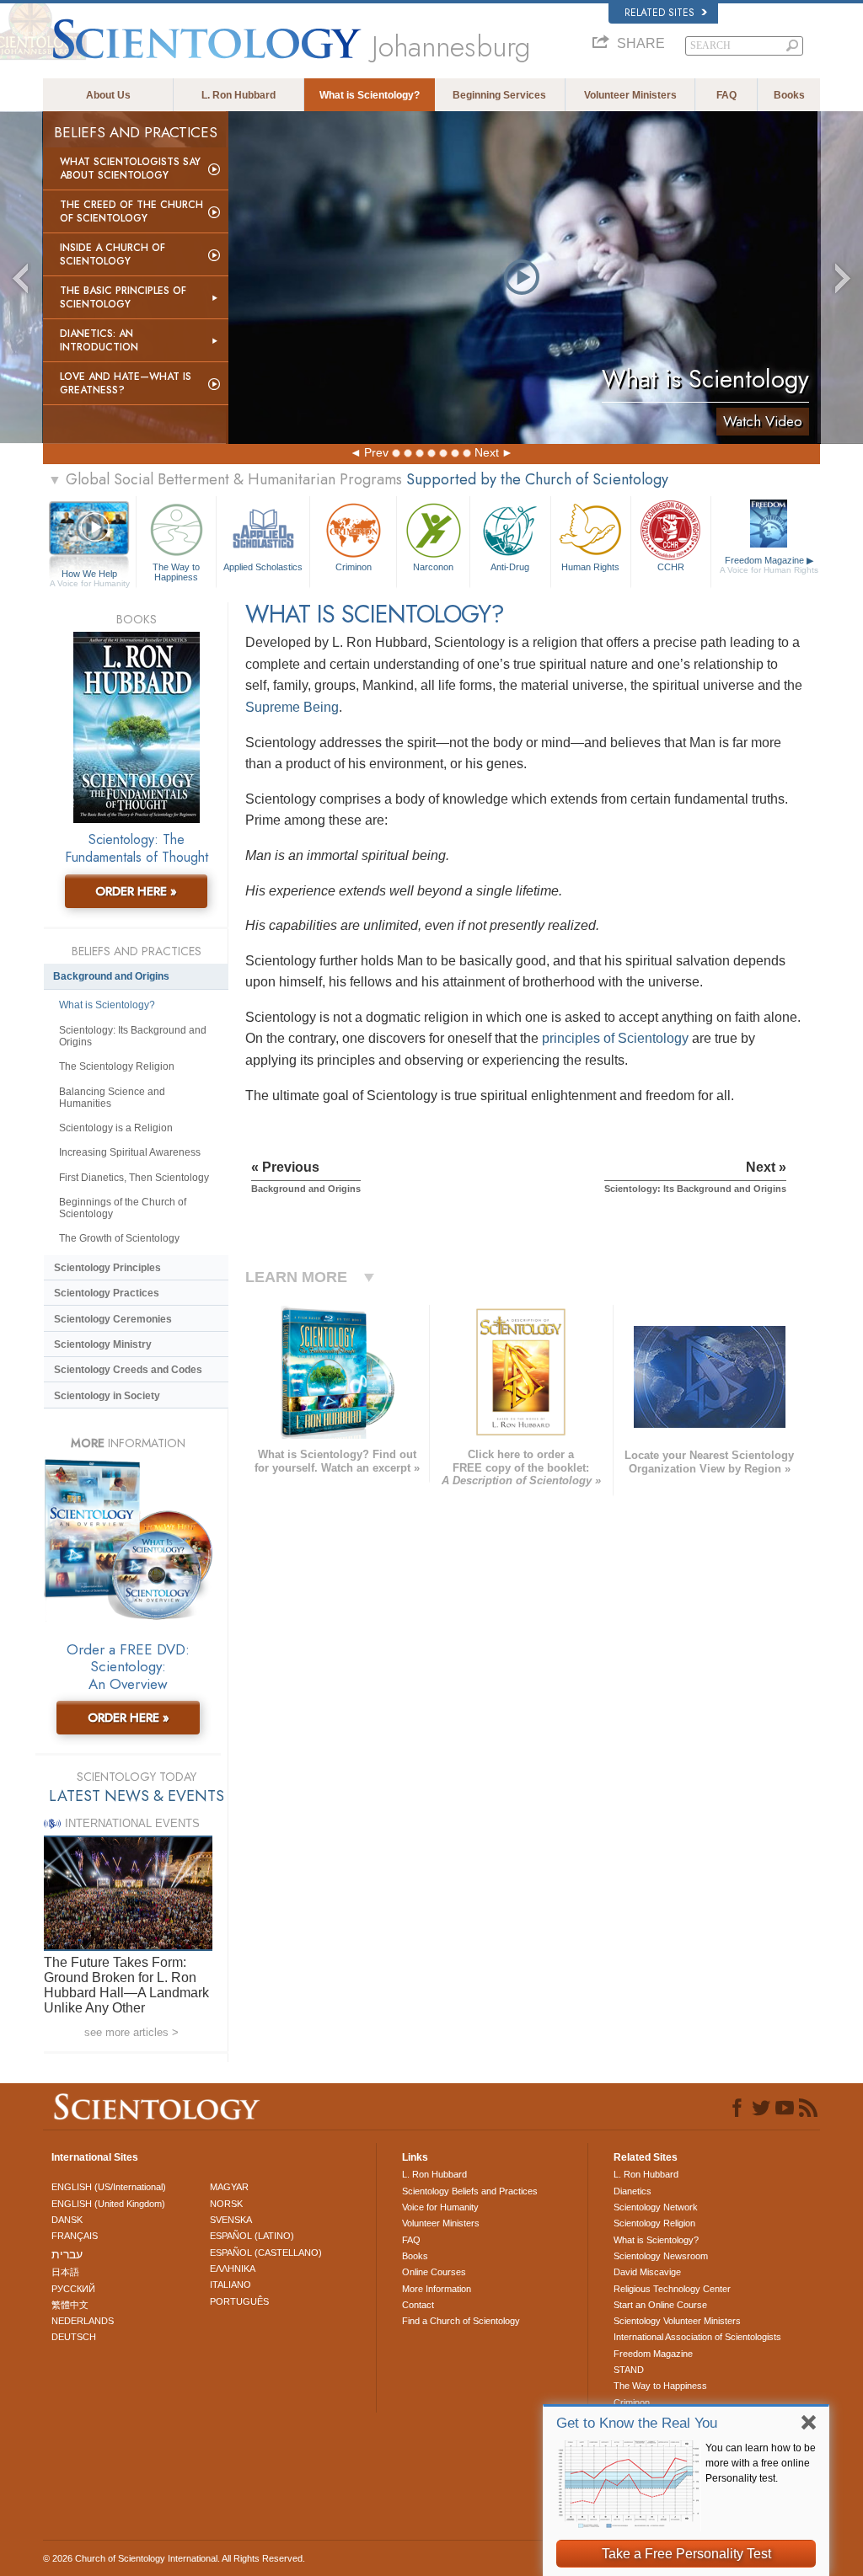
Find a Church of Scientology (461, 2321)
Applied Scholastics (263, 567)
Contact (418, 2305)
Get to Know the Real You (637, 2423)
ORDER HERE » (136, 891)
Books (789, 95)
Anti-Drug (510, 567)
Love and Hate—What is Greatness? (126, 383)
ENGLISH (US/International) (109, 2187)
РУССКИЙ (73, 2289)
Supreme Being (292, 707)
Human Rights (590, 567)
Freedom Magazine (769, 565)
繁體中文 (70, 2305)
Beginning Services (499, 95)
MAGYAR (229, 2187)
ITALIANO (230, 2285)
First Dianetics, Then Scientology (134, 1178)
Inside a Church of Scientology (113, 254)
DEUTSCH (74, 2337)
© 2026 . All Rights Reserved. (174, 2558)
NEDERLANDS (83, 2321)
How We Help (90, 575)
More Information (437, 2289)
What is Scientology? (370, 95)
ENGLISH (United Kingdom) (108, 2204)
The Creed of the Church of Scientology (131, 211)
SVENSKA (231, 2220)
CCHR (671, 567)
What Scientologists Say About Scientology (130, 168)
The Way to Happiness (176, 571)
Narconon (433, 567)
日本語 (65, 2272)
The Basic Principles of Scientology (123, 297)
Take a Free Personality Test (686, 2554)
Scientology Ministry (103, 1344)
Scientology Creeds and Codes (128, 1370)
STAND (629, 2370)
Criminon (354, 567)
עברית (67, 2254)
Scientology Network (656, 2207)
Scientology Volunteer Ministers (677, 2321)
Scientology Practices (107, 1293)
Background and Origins (111, 976)
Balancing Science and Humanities (112, 1098)
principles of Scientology (615, 1038)
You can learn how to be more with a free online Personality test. (761, 2463)
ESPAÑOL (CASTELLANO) (266, 2253)
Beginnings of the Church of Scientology (123, 1208)
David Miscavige (647, 2272)
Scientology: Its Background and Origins (133, 1036)
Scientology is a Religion (116, 1128)
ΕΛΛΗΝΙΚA (233, 2269)
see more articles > (131, 2032)
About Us (108, 95)
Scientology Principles (107, 1268)
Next (487, 452)
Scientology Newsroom (661, 2256)
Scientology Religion (654, 2223)
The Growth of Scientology (119, 1238)
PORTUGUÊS (239, 2301)
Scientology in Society (107, 1396)
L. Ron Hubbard (239, 95)
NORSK (226, 2204)
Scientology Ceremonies (113, 1319)
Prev (376, 452)
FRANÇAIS (75, 2236)
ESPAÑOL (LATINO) (252, 2236)
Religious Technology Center (672, 2289)
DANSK (67, 2220)
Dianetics (633, 2191)
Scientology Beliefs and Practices (470, 2191)
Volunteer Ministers (630, 95)
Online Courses (434, 2272)
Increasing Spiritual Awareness (130, 1152)
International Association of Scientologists (697, 2337)
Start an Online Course (660, 2305)
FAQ (726, 95)
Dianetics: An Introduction (99, 340)
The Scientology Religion (117, 1066)
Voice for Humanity (440, 2207)
